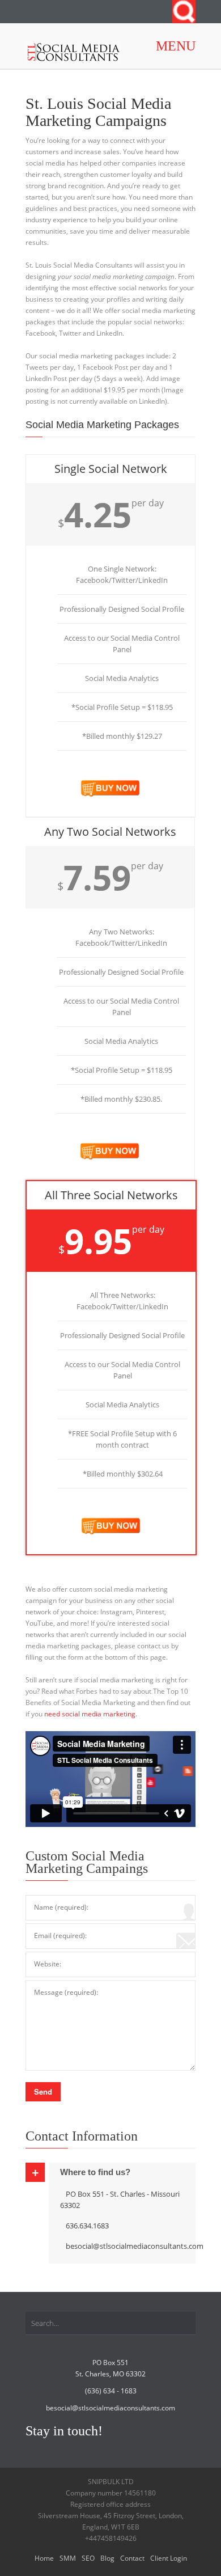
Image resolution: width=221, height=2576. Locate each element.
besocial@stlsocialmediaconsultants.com (135, 2246)
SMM (68, 2558)
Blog (107, 2558)
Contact (132, 2558)
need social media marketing (90, 1714)
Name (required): (61, 1907)
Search (184, 12)
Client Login (169, 2558)
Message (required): (66, 1992)
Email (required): (60, 1936)
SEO (88, 2558)
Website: (48, 1964)
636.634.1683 (87, 2226)
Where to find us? (95, 2172)
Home (44, 2558)
